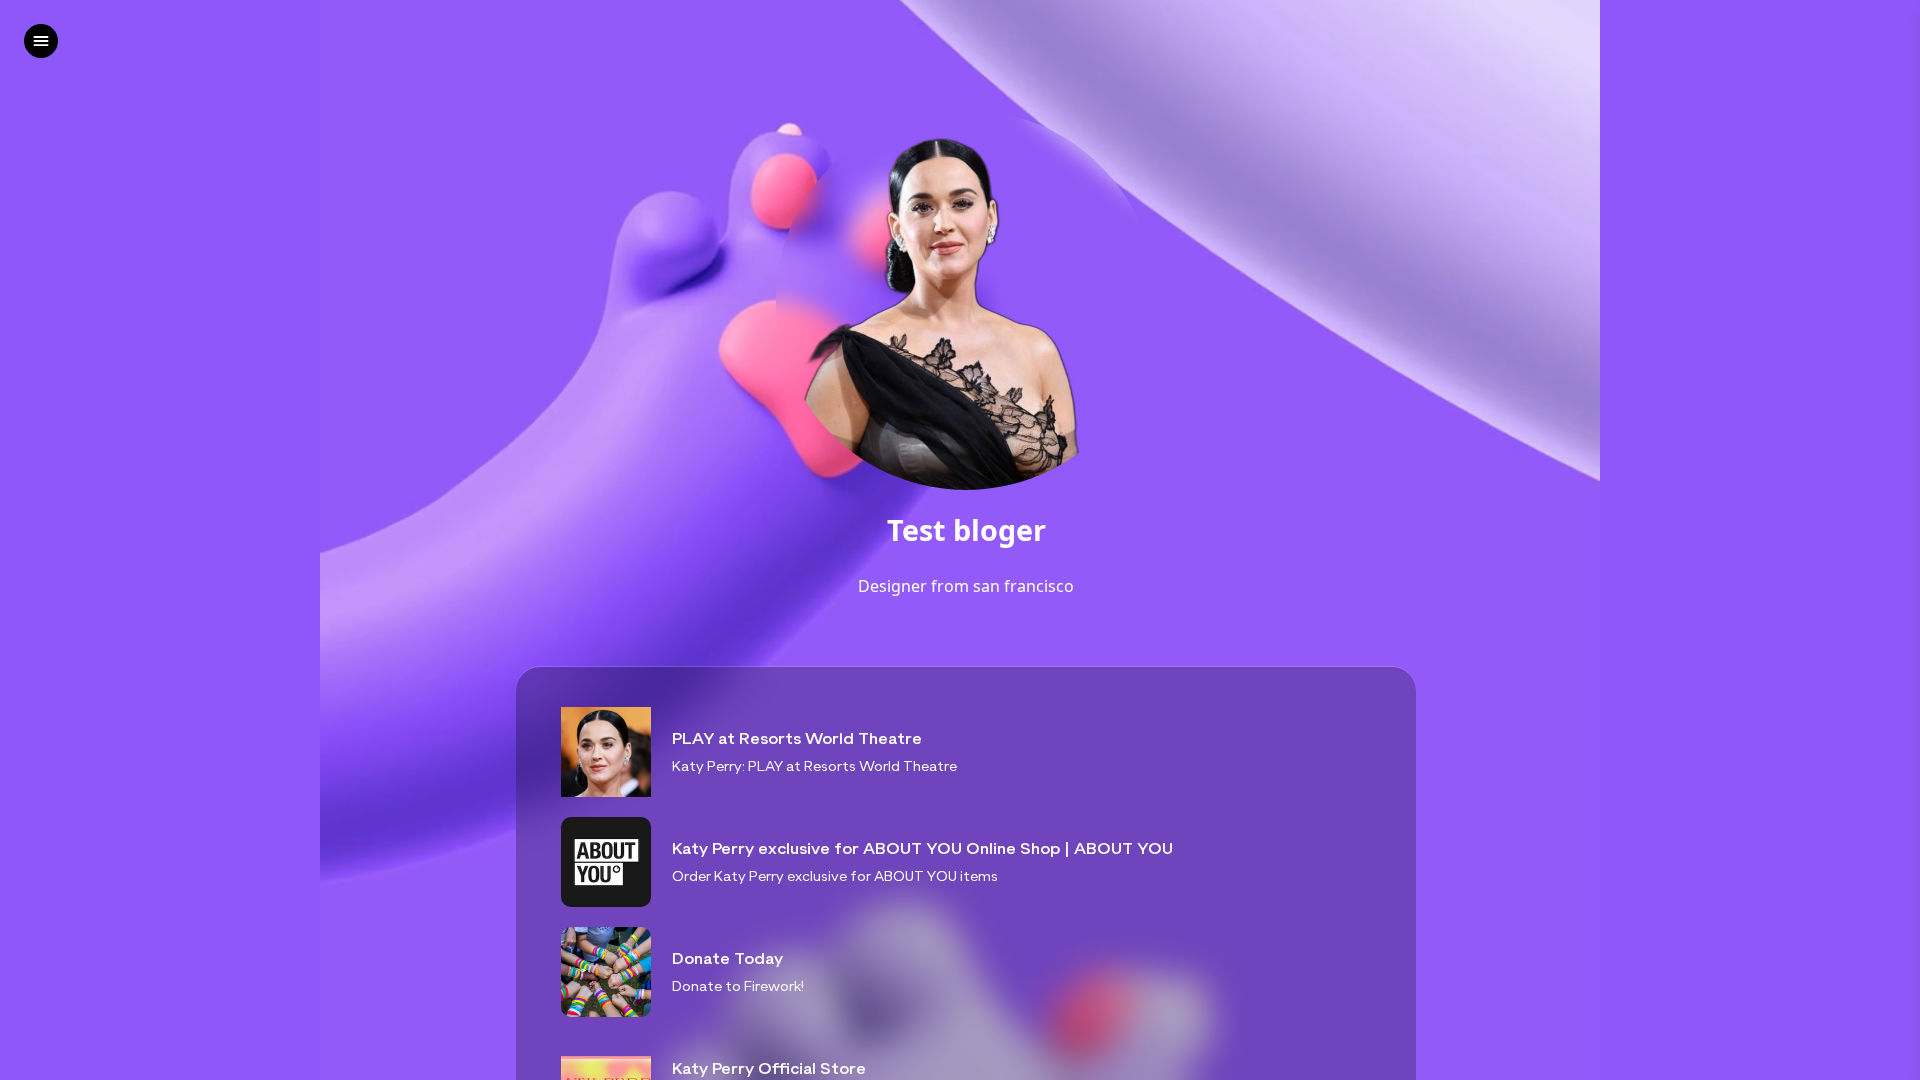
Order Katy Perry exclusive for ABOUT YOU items (835, 875)
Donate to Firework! (738, 985)
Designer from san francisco (966, 586)
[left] (41, 41)
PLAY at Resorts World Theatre (797, 738)
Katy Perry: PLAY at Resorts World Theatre (814, 765)
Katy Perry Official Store (769, 1068)
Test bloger (966, 530)
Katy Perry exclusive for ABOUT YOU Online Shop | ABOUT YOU (922, 848)
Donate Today (727, 958)
